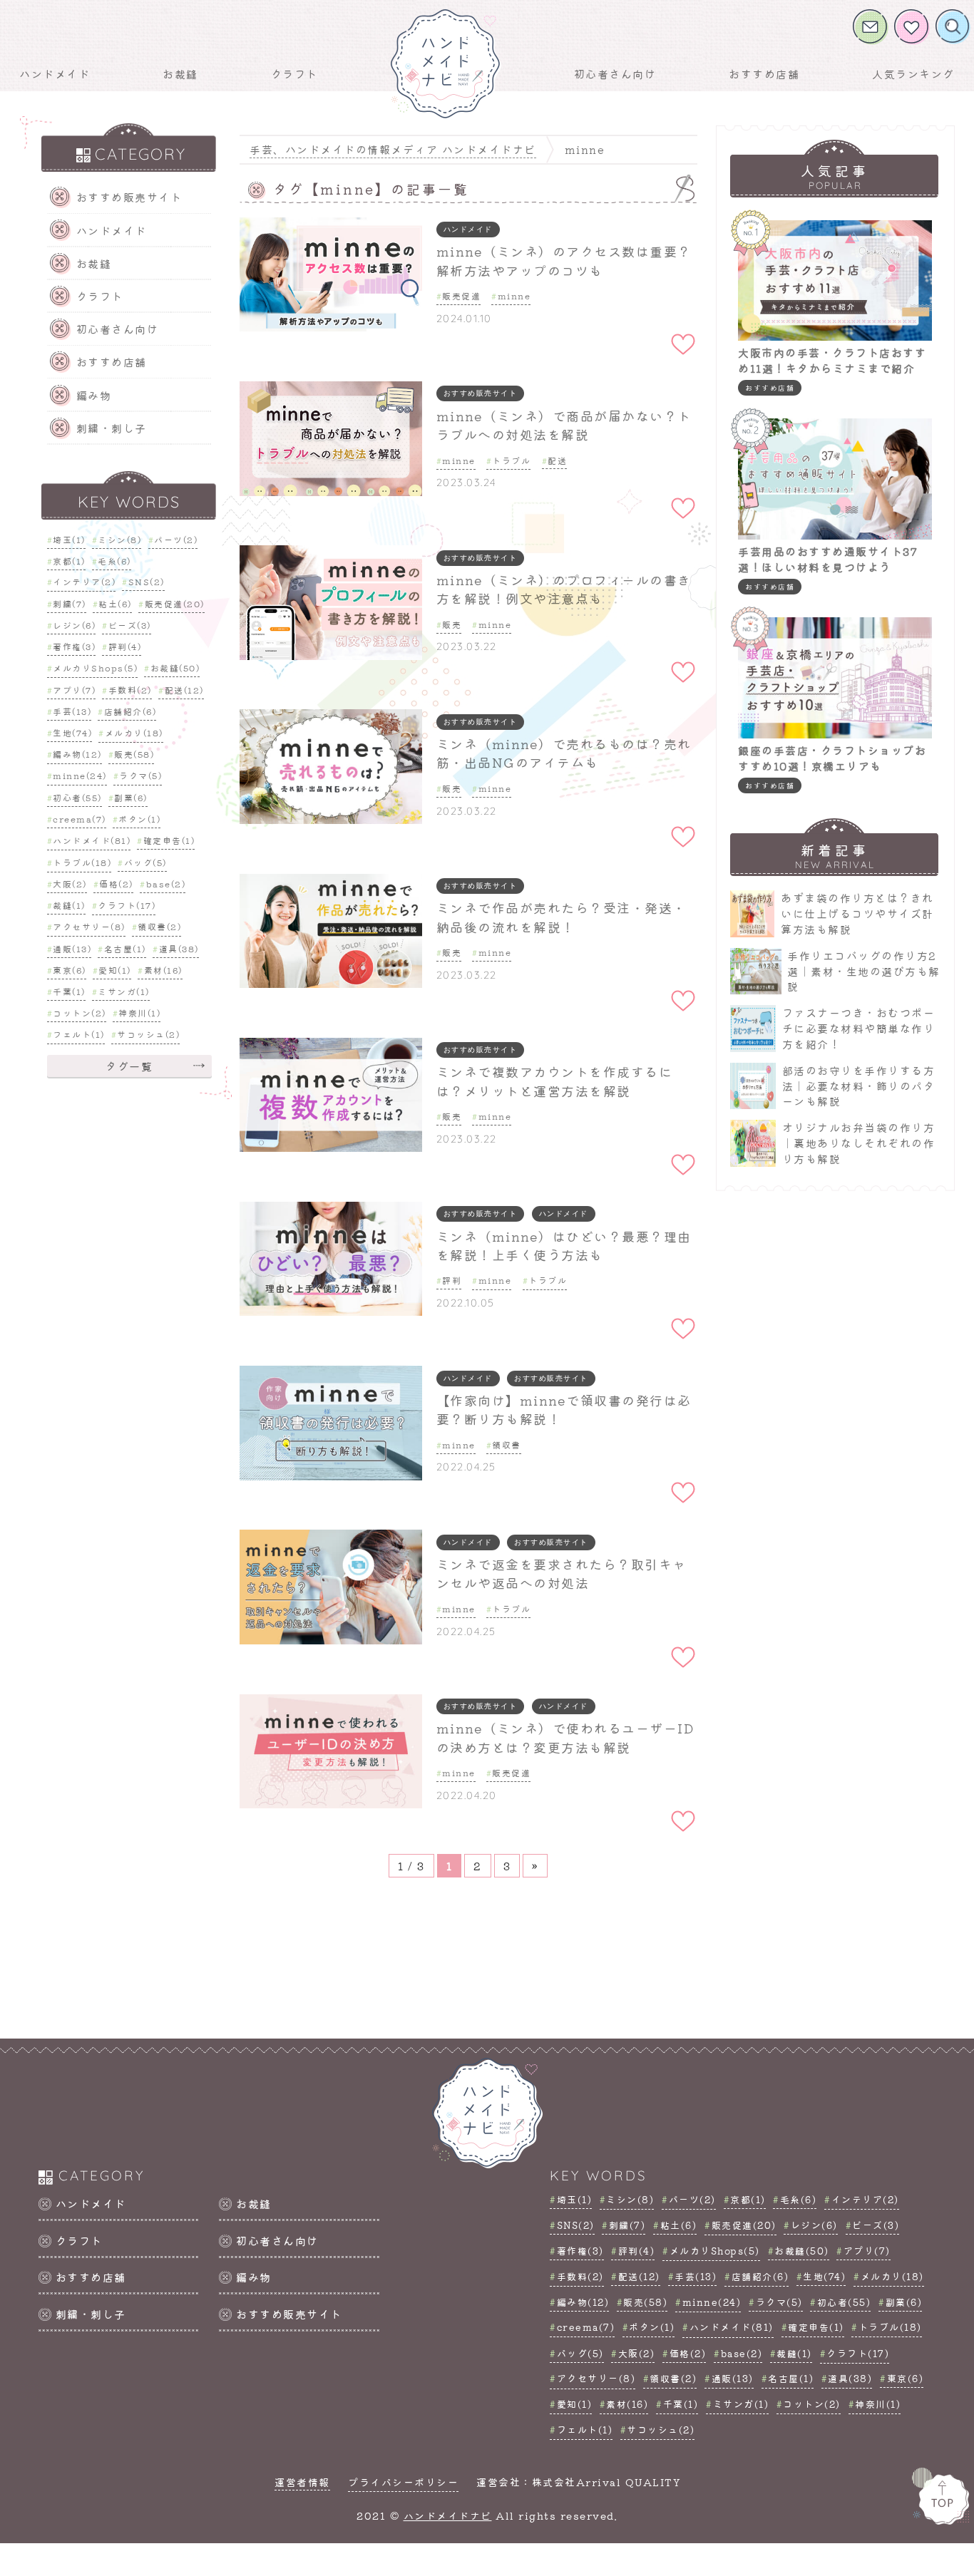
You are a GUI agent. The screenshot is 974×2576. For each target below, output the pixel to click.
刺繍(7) (70, 603)
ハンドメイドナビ (448, 2515)
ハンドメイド (55, 74)
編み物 (94, 395)
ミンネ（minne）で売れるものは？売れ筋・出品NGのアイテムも (564, 753)
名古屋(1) (125, 948)
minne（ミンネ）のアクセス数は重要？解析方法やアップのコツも (564, 261)
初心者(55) (77, 797)
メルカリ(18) (134, 732)
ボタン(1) (139, 818)
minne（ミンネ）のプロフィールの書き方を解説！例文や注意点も (564, 589)
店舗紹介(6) (130, 711)
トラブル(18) (82, 862)
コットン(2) (80, 1013)
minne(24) (80, 775)
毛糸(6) (114, 560)
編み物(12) (77, 754)
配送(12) (184, 690)
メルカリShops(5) (95, 668)
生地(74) (72, 732)
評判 (452, 1280)
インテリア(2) (84, 581)
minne (514, 295)
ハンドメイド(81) (92, 840)
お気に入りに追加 (683, 324)
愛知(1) (115, 970)
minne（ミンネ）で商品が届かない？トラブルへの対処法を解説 (564, 425)
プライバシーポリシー (403, 2482)
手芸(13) (72, 711)
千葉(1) (69, 990)
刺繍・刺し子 (112, 428)
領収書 (507, 1444)
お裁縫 (180, 74)
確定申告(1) (169, 840)
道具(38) (179, 948)
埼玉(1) (69, 539)
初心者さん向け (615, 74)
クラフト (294, 74)
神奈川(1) (139, 1013)
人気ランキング (913, 74)
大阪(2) (70, 883)
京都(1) (69, 560)
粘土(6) (115, 603)
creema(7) (80, 818)
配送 (557, 460)
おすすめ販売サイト (129, 197)
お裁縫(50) (175, 668)
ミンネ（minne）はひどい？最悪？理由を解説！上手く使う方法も (564, 1246)
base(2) (166, 883)
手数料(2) (130, 690)
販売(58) (134, 754)
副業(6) (131, 797)
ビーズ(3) (130, 625)
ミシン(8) (119, 539)
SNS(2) (147, 581)
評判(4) (125, 646)
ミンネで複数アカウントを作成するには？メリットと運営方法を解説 (555, 1081)
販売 (452, 624)
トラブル (511, 460)
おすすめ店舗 (764, 74)
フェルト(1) (79, 1034)
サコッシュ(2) (148, 1034)
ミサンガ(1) (124, 990)
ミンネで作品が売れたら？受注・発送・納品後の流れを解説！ (562, 917)
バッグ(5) (145, 862)
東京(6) (70, 970)
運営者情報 (302, 2482)
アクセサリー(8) (89, 926)
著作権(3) (74, 646)
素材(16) (163, 970)
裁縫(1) (69, 905)
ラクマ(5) (140, 775)
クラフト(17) (127, 905)
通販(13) (72, 948)
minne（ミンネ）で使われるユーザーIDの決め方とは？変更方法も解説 (565, 1737)
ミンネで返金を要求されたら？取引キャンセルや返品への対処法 (562, 1573)
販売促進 (461, 295)
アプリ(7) (74, 690)
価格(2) (116, 883)
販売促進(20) (175, 603)
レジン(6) (74, 625)
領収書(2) (159, 926)
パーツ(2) (176, 539)
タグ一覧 (129, 1065)
